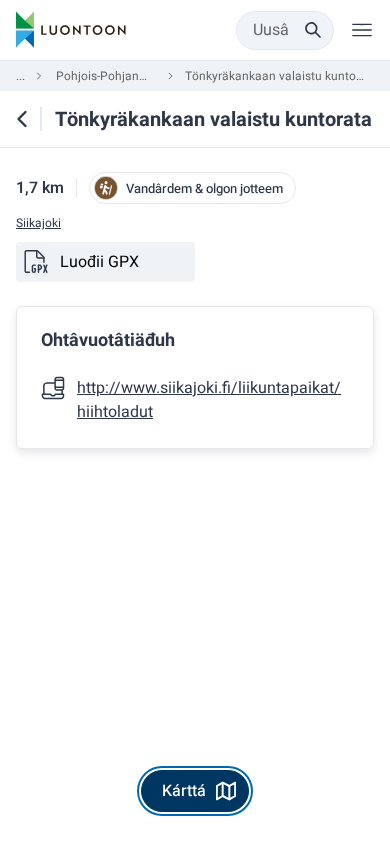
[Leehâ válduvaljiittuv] (362, 30)
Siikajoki (38, 223)
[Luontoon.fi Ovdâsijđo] (71, 30)
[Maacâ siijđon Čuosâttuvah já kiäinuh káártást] (22, 119)
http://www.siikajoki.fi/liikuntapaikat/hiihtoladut (209, 400)
